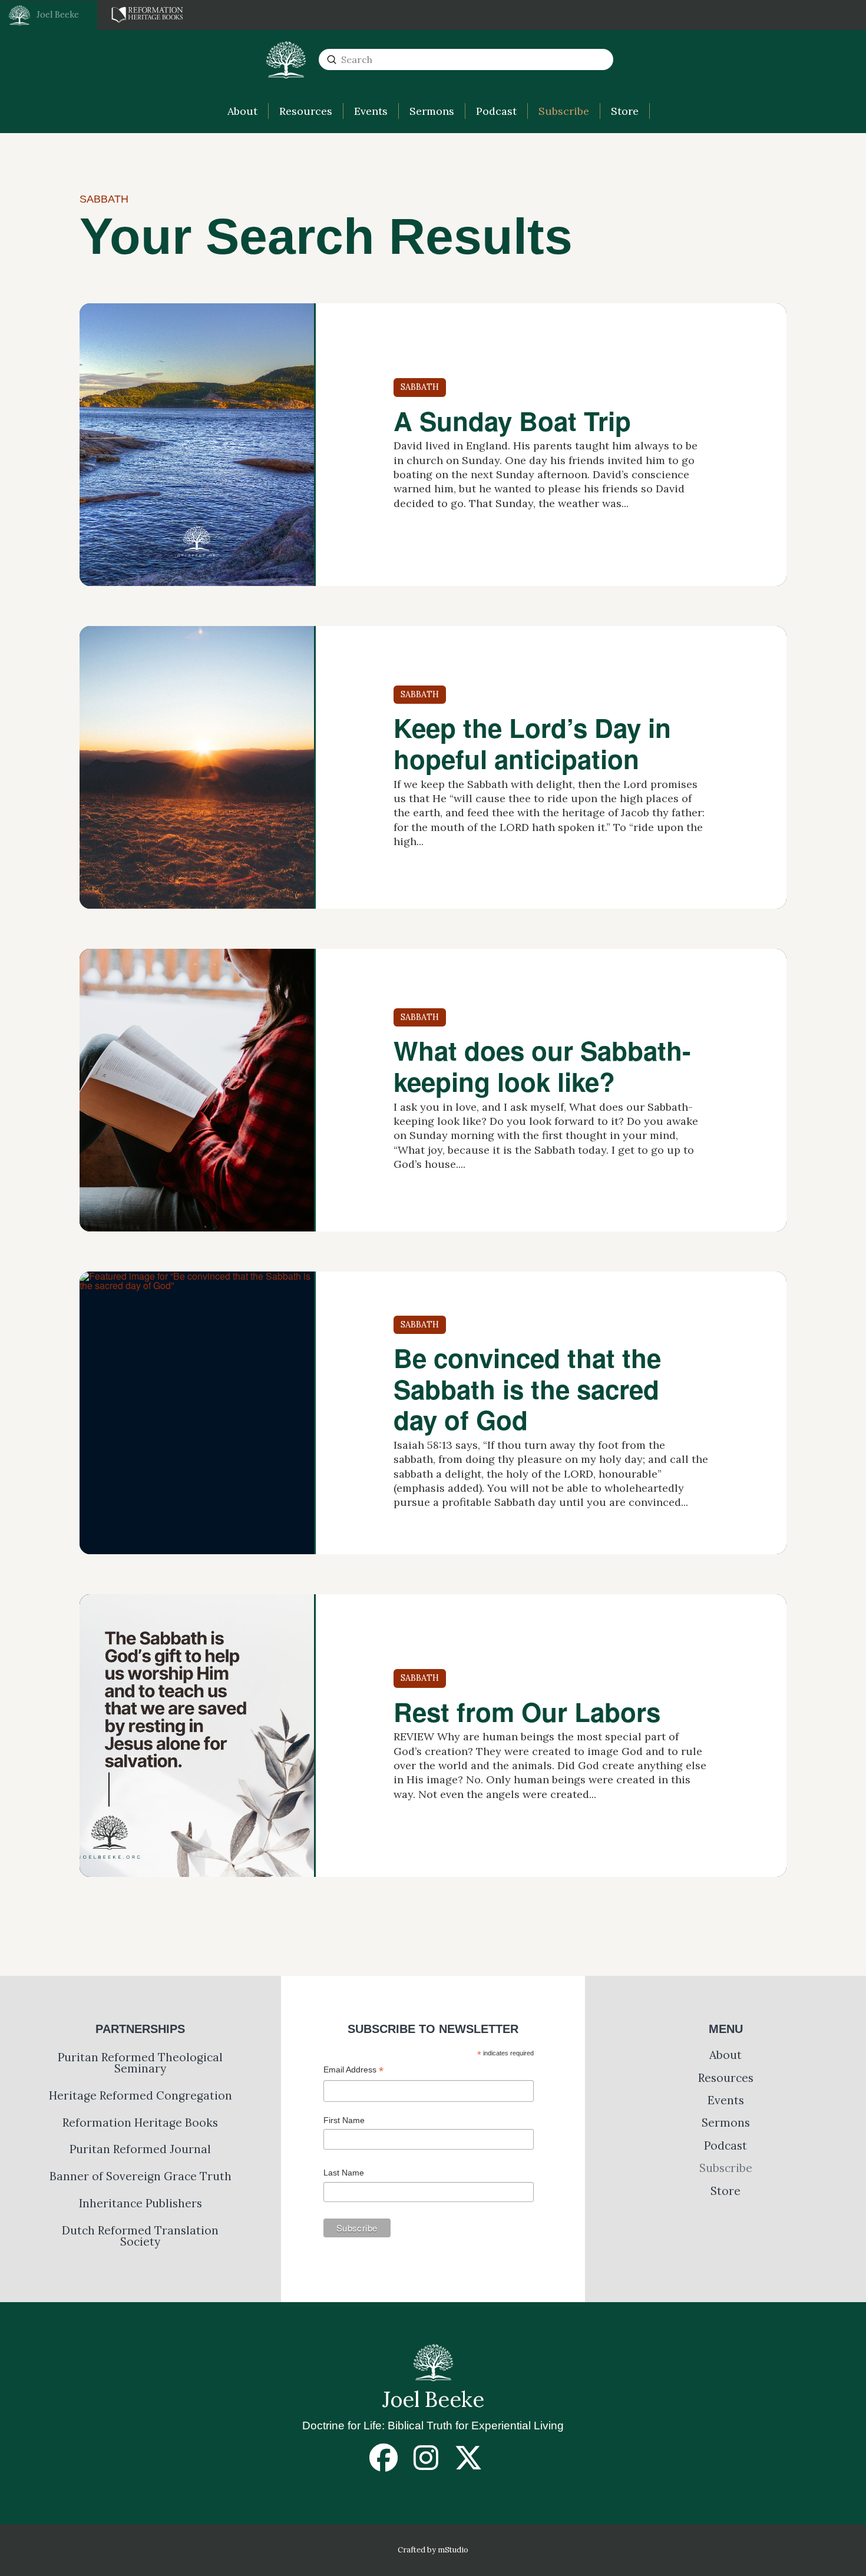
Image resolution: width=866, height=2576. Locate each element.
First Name (344, 2120)
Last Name (344, 2173)
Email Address (353, 2071)
